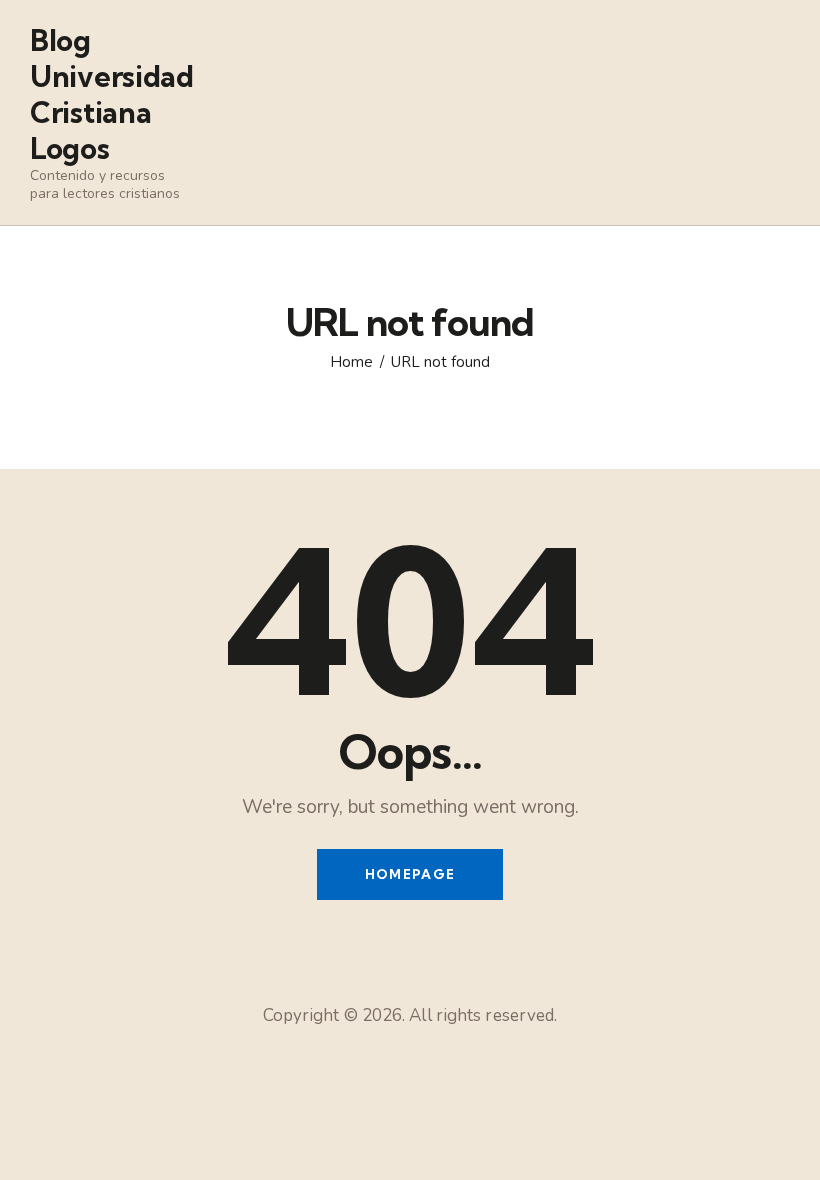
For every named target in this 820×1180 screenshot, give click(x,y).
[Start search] (775, 150)
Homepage (410, 874)
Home (351, 362)
